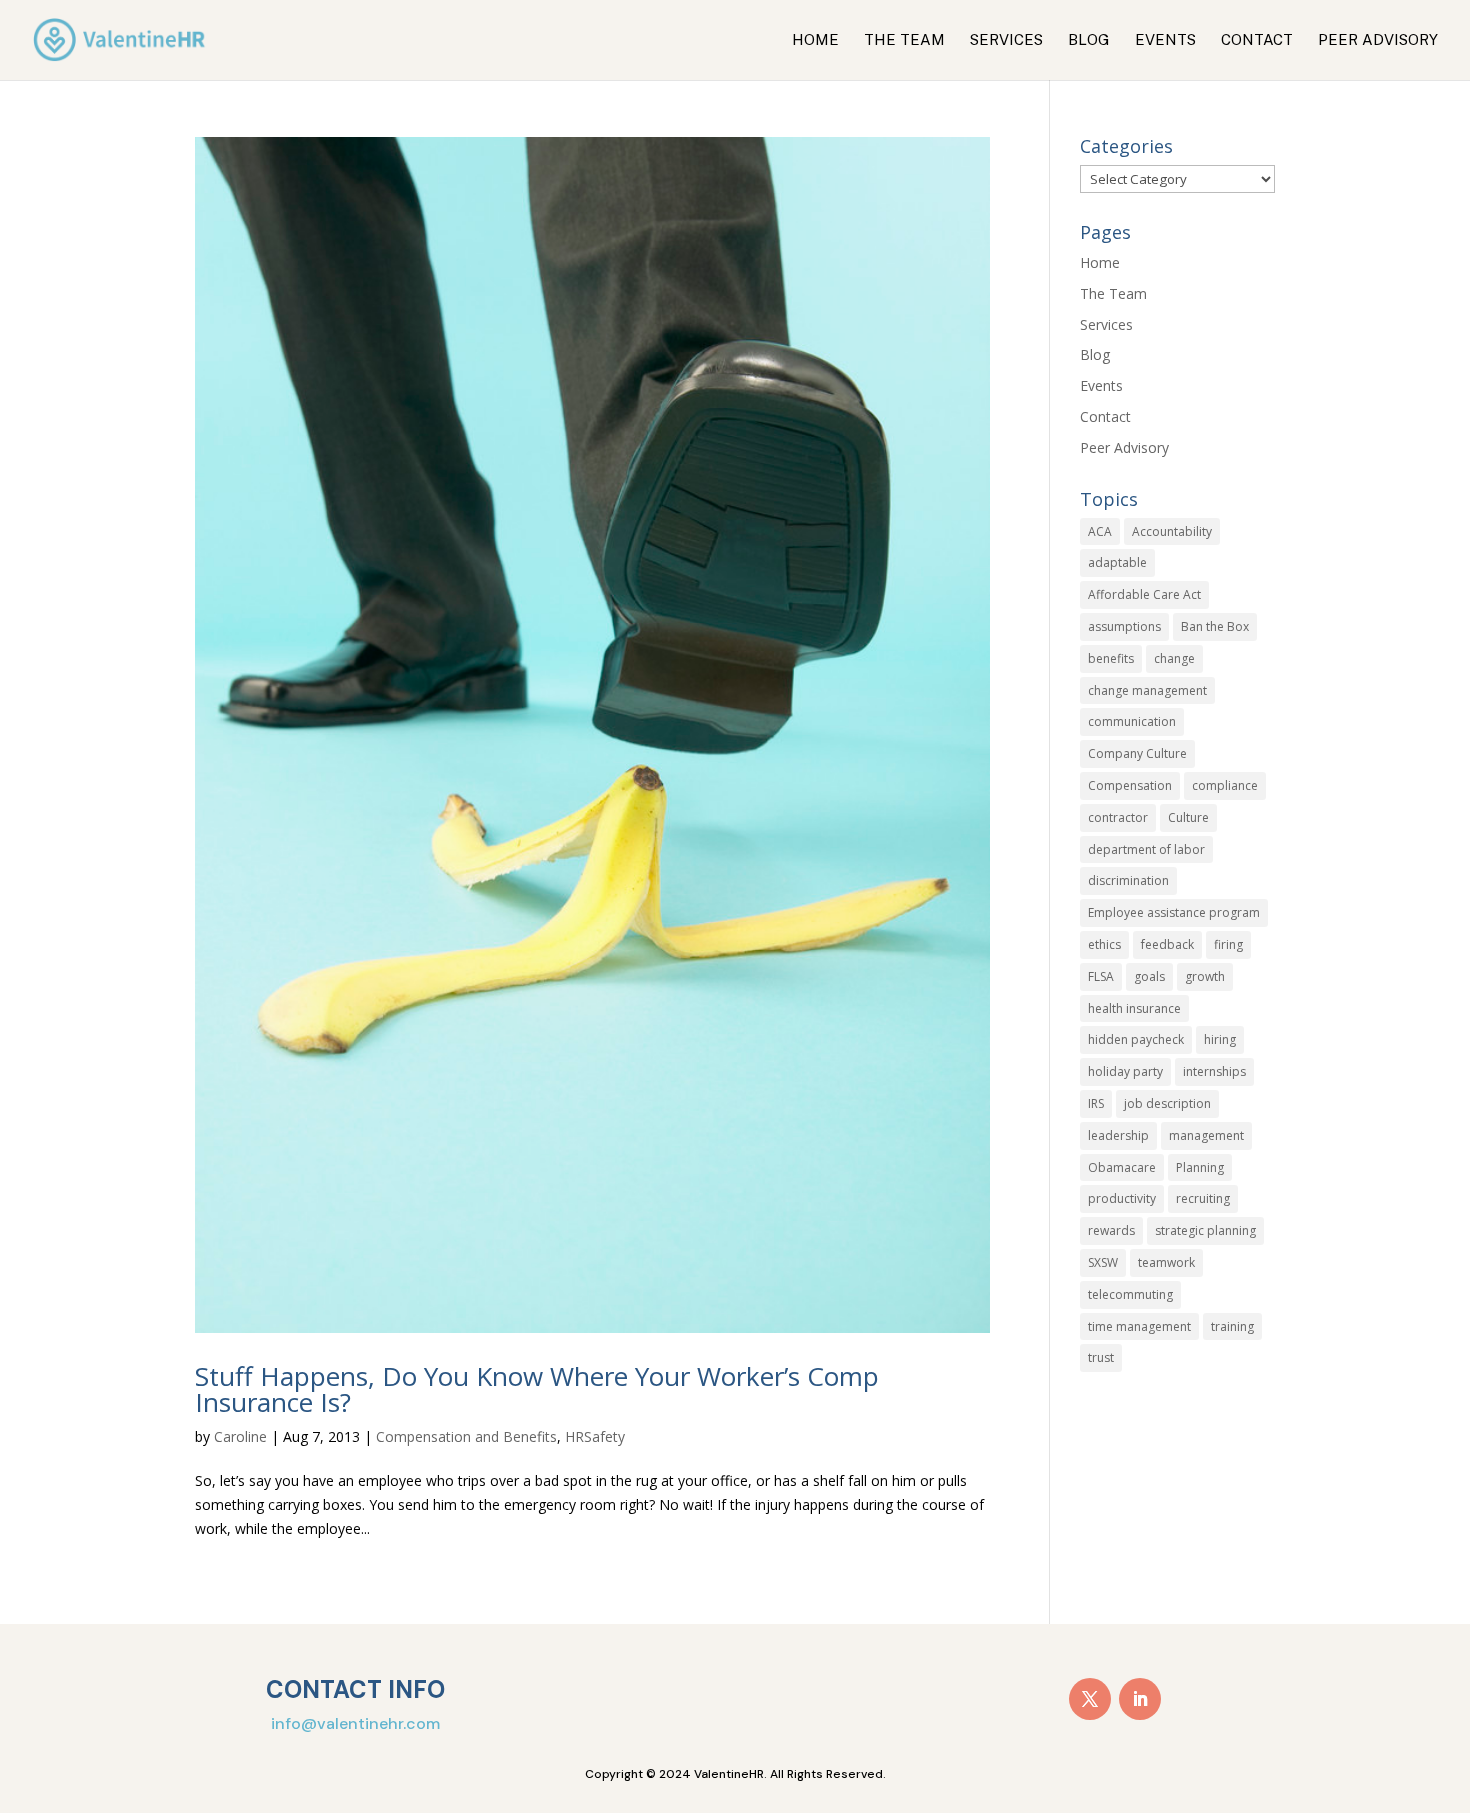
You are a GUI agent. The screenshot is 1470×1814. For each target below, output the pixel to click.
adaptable (1117, 562)
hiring (1220, 1039)
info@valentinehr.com (355, 1723)
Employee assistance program (1174, 912)
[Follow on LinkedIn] (1140, 1699)
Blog (1089, 40)
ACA (1100, 531)
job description (1167, 1103)
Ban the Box (1215, 626)
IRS (1096, 1103)
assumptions (1124, 626)
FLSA (1101, 976)
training (1232, 1326)
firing (1228, 944)
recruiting (1203, 1198)
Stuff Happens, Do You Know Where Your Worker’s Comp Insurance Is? (537, 1389)
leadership (1118, 1135)
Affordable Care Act (1144, 594)
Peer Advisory (1378, 40)
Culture (1188, 817)
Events (1165, 40)
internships (1214, 1071)
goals (1149, 976)
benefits (1111, 658)
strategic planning (1205, 1230)
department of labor (1146, 849)
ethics (1104, 944)
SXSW (1103, 1262)
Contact (1257, 40)
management (1206, 1135)
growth (1205, 976)
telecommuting (1130, 1294)
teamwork (1166, 1262)
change (1174, 658)
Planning (1200, 1167)
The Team (904, 40)
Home (815, 40)
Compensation (1130, 785)
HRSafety (595, 1436)
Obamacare (1122, 1167)
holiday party (1125, 1071)
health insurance (1134, 1008)
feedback (1167, 944)
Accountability (1172, 531)
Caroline (240, 1436)
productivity (1122, 1198)
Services (1006, 40)
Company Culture (1137, 753)
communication (1132, 721)
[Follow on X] (1090, 1699)
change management (1147, 690)
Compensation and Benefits (466, 1436)
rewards (1111, 1230)
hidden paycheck (1136, 1039)
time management (1139, 1326)
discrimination (1128, 880)
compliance (1225, 785)
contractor (1118, 817)
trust (1101, 1357)
